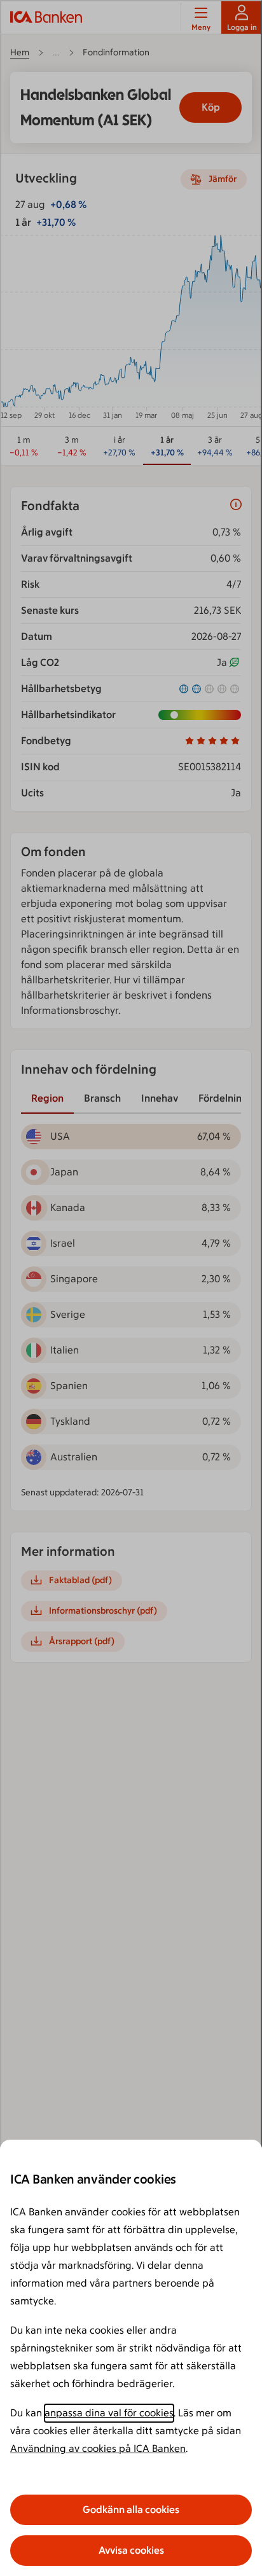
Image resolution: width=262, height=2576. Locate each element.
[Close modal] (131, 1288)
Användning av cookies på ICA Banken (98, 2448)
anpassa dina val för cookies (109, 2413)
